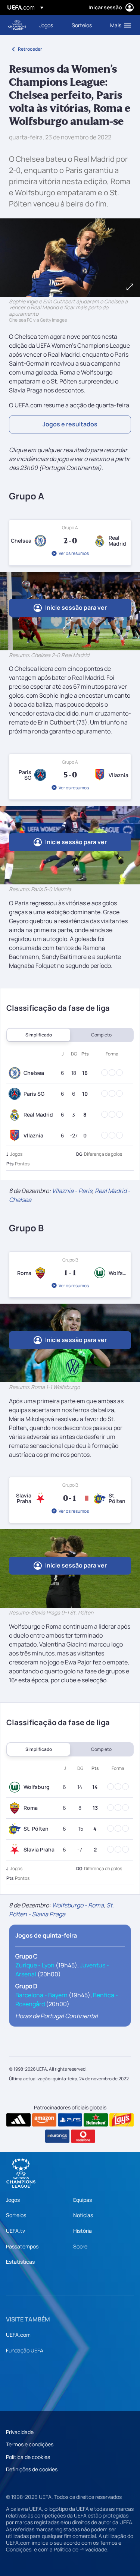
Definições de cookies (32, 2469)
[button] (119, 25)
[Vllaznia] (16, 1136)
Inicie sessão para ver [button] (76, 607)
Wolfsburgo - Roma (78, 1905)
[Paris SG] (16, 1094)
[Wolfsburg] (16, 1787)
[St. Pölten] (16, 1829)
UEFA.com (18, 2335)
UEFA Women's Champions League (17, 25)
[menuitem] (49, 25)
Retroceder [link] (30, 49)
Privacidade (20, 2432)
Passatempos (22, 2246)
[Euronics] (57, 2136)
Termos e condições (30, 2444)
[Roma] (16, 1808)
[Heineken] (96, 2120)
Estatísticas (20, 2262)
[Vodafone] (83, 2136)
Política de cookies (28, 2457)
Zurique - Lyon (35, 1965)
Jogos (13, 2200)
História (83, 2231)
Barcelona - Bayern (41, 1995)
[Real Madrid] (16, 1115)
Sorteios (16, 2215)
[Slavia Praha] (16, 1850)
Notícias (83, 2215)
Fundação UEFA (25, 2350)
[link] (46, 25)
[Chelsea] (16, 1073)
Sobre (80, 2246)
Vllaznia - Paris (72, 1191)
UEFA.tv (15, 2231)
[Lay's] (122, 2120)
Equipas (83, 2200)
